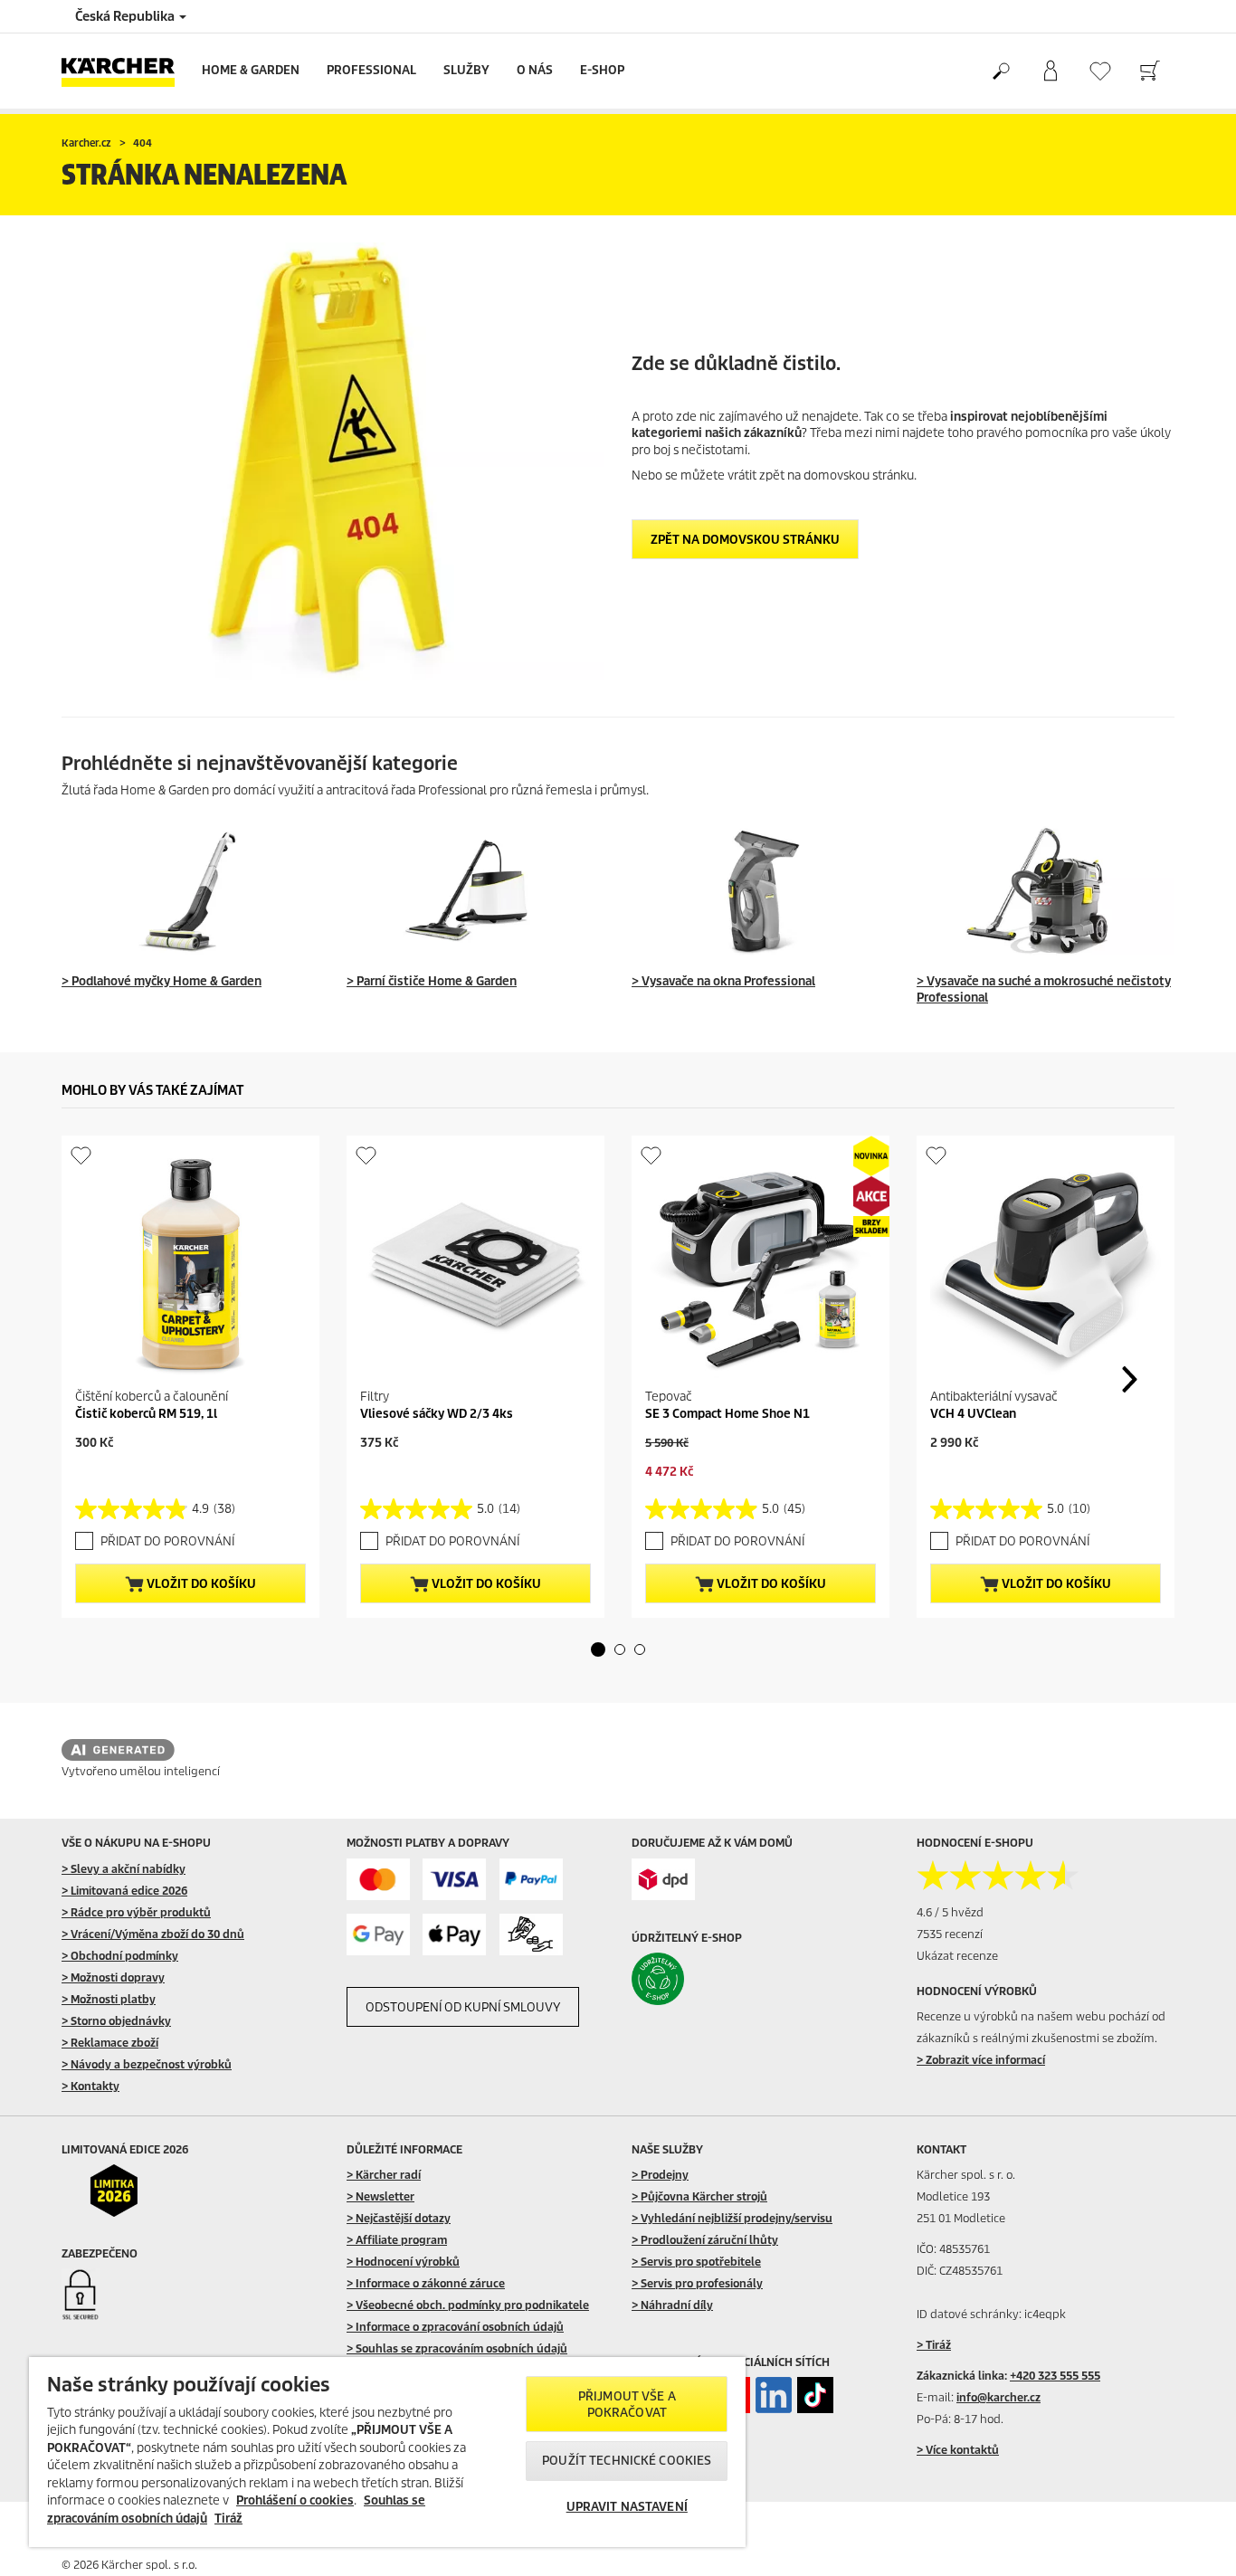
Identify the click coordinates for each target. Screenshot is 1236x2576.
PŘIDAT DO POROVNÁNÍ (167, 1541)
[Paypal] (531, 1880)
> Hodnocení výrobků (403, 2262)
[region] (387, 2452)
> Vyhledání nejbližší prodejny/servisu (732, 2218)
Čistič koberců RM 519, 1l (146, 1414)
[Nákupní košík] (1150, 71)
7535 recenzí (950, 1934)
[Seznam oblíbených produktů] (1100, 71)
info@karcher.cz (998, 2397)
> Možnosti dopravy (113, 1977)
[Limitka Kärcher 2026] (126, 2191)
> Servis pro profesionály (697, 2283)
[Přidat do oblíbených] (81, 1155)
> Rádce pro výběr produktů (136, 1912)
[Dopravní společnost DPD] (663, 1880)
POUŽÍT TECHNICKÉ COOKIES (627, 2461)
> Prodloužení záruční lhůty (705, 2240)
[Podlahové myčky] (190, 891)
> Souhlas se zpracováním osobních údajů (457, 2348)
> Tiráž (934, 2345)
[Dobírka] (531, 1935)
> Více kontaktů (958, 2450)
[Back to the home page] (125, 71)
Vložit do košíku (200, 1584)
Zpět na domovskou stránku (745, 540)
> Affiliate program (397, 2240)
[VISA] (454, 1880)
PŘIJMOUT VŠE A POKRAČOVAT (627, 2405)
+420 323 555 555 (1055, 2376)
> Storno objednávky (116, 2021)
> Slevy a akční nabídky (124, 1869)
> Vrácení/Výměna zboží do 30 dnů (153, 1934)
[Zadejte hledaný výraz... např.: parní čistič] (1000, 71)
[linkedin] (774, 2395)
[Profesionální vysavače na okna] (761, 891)
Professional (371, 70)
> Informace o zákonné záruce (426, 2283)
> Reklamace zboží (110, 2043)
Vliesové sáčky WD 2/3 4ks (437, 1414)
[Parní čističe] (475, 891)
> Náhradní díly (672, 2305)
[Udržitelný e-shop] (696, 1979)
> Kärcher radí (384, 2175)
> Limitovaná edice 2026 (124, 1891)
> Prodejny (660, 2175)
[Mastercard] (378, 1880)
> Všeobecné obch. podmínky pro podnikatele (468, 2305)
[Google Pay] (378, 1935)
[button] (598, 1649)
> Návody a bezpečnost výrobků (147, 2064)
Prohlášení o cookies (295, 2500)
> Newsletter (380, 2196)
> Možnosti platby (109, 1999)
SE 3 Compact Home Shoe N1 (727, 1414)
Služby (466, 70)
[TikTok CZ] (815, 2395)
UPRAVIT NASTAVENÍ (627, 2507)
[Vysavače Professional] (1046, 891)
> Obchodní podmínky (120, 1956)
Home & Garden (251, 70)
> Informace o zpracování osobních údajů (455, 2327)
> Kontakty (90, 2086)
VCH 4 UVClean (973, 1414)
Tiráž (228, 2519)
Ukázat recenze (957, 1956)
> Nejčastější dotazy (399, 2218)
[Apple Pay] (454, 1935)
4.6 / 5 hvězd (950, 1912)
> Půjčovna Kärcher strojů (699, 2196)
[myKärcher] (1050, 71)
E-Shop (602, 70)
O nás (535, 70)
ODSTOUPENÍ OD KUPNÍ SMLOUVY (463, 2007)
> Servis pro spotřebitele (696, 2262)
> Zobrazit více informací (981, 2060)
